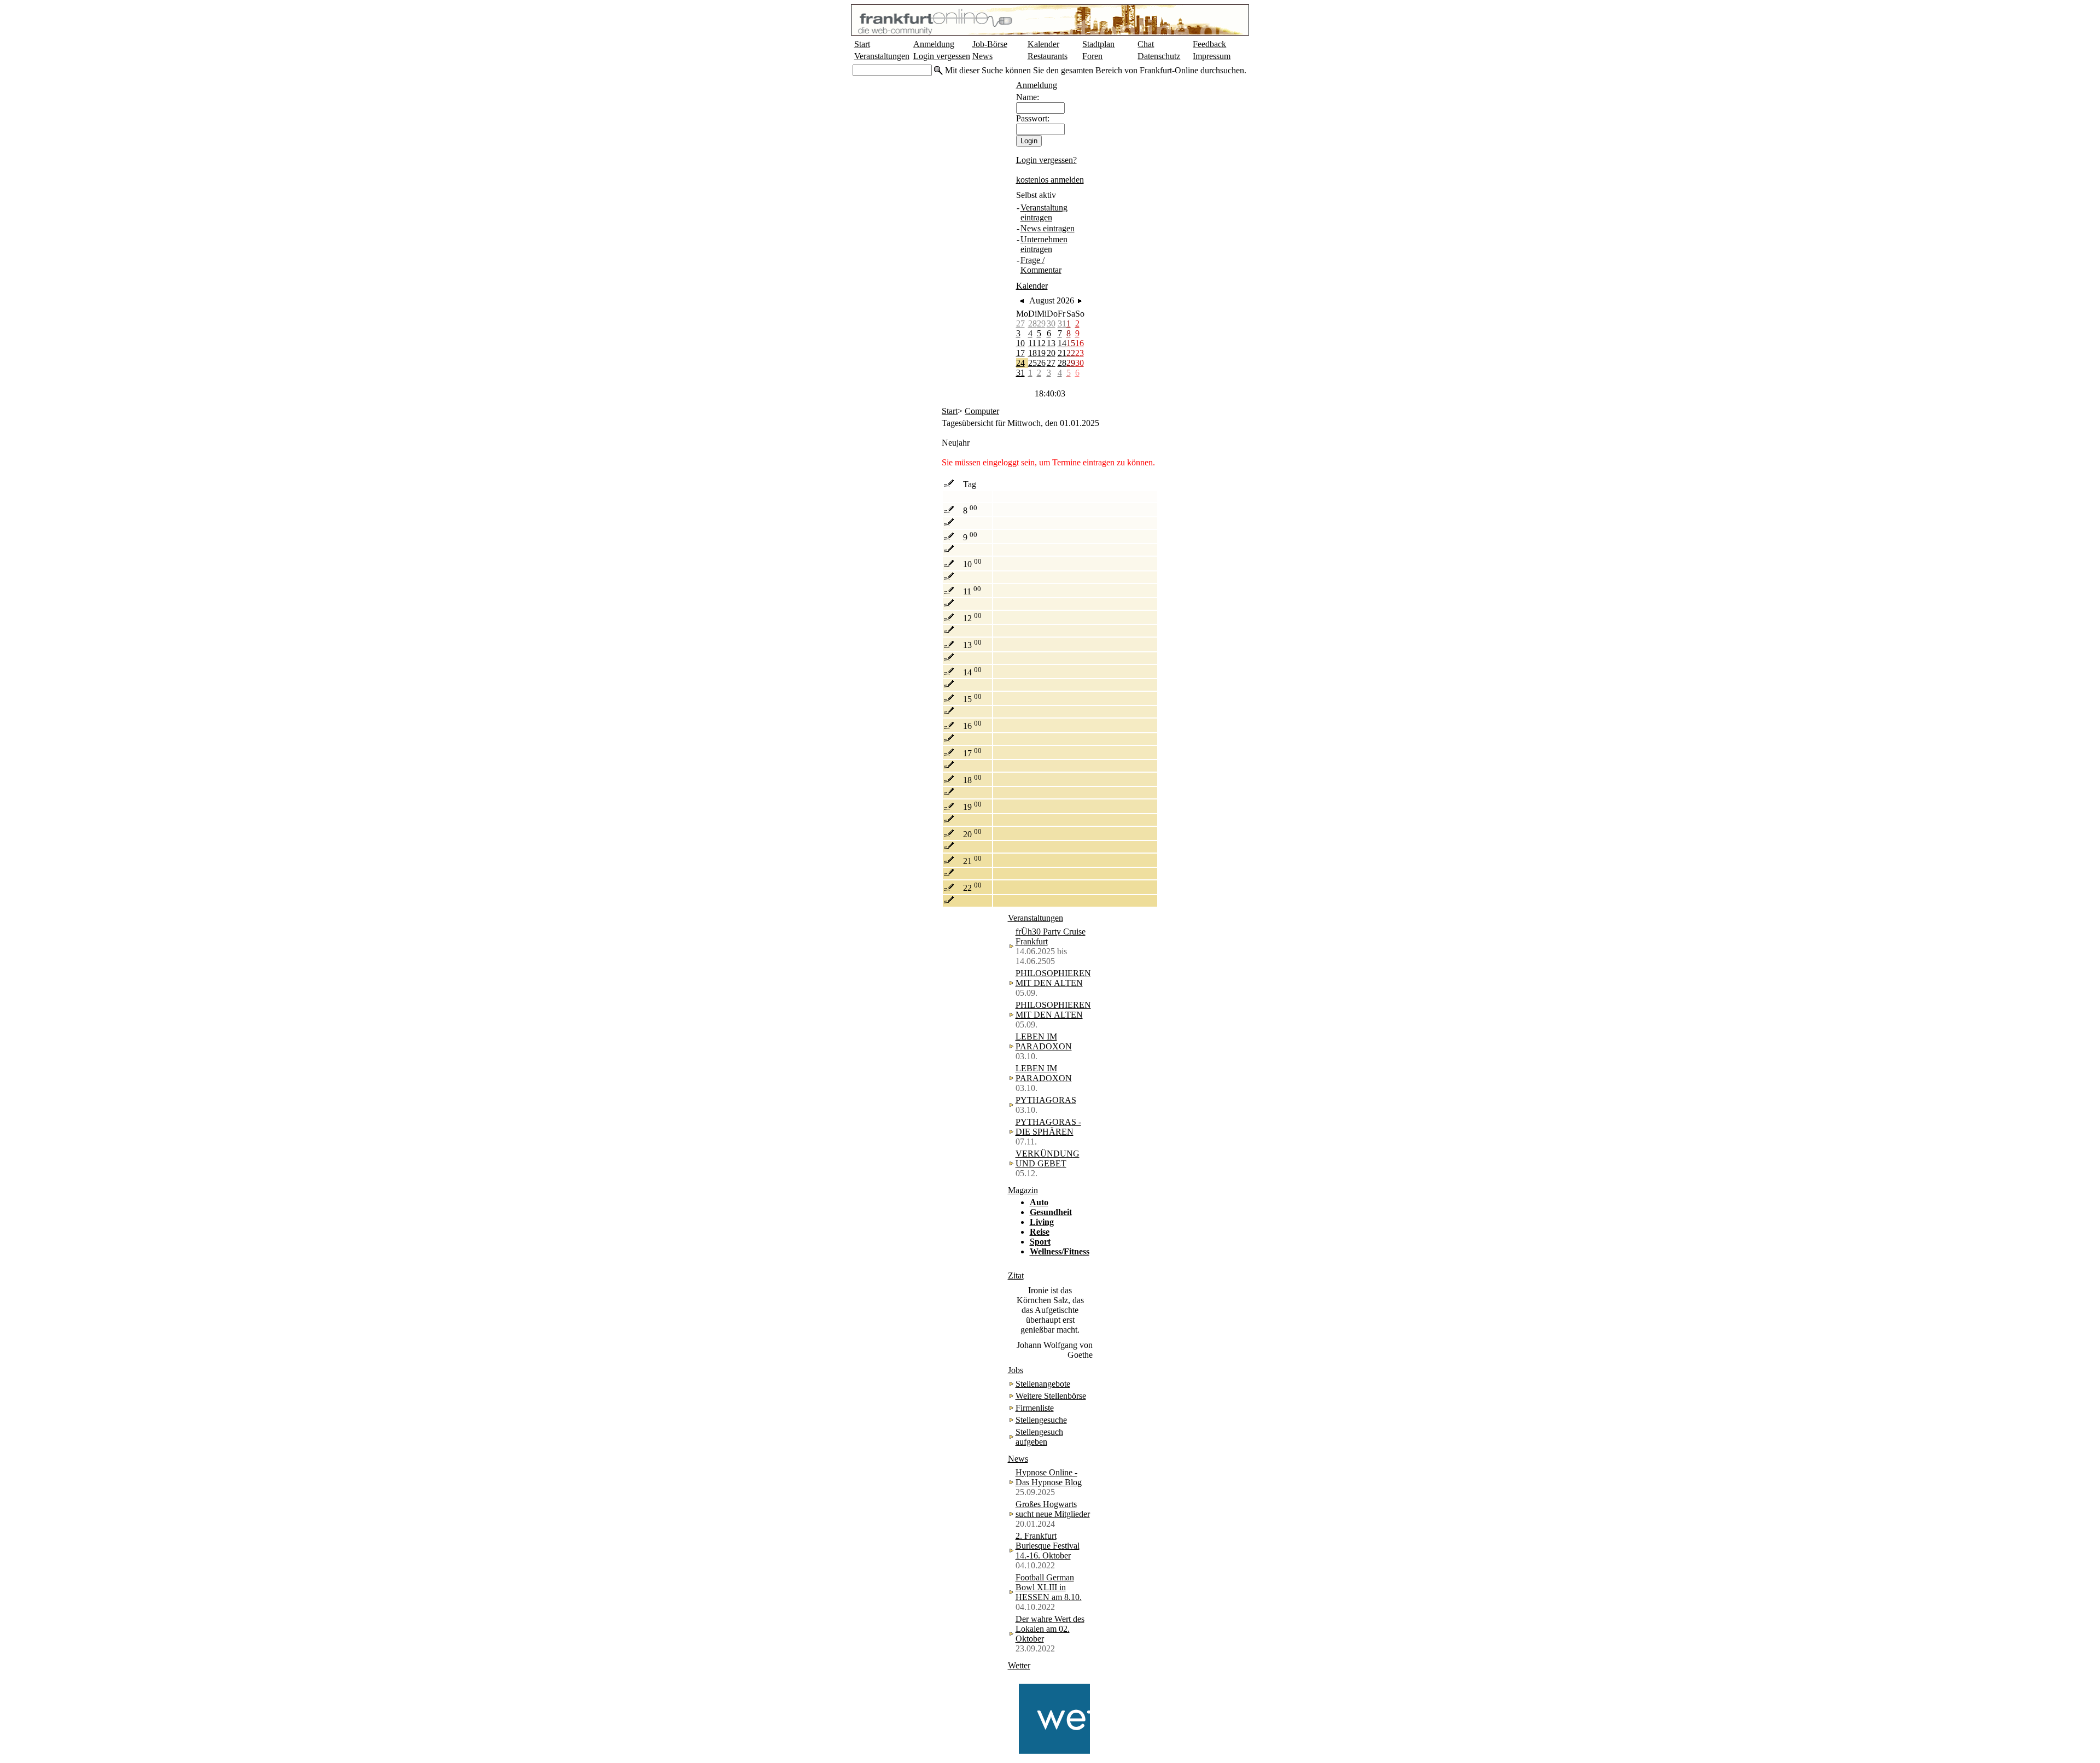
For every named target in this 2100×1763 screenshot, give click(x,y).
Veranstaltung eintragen (1044, 212)
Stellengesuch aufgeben (1039, 1437)
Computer (982, 411)
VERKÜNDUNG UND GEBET (1048, 1158)
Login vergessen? (1046, 160)
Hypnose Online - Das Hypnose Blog (1049, 1477)
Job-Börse (990, 44)
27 (1020, 323)
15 (1071, 343)
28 (1032, 323)
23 (1080, 353)
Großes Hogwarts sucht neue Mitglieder (1053, 1509)
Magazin (1023, 1190)
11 (1032, 343)
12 (1041, 343)
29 (1041, 323)
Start (862, 44)
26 (1041, 363)
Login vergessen (942, 56)
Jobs (1016, 1370)
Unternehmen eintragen (1044, 244)
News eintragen (1048, 228)
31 (1062, 323)
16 (1080, 343)
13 (1051, 343)
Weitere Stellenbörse (1051, 1396)
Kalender (1043, 44)
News (982, 56)
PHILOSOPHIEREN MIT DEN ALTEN (1053, 978)
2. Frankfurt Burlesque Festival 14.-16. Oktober (1048, 1546)
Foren (1092, 56)
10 (1020, 343)
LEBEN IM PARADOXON (1044, 1041)
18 (1032, 353)
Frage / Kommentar (1041, 265)
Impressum (1212, 56)
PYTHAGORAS (1046, 1100)
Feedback (1209, 44)
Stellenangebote (1043, 1384)
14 (1062, 343)
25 (1032, 363)
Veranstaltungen (882, 56)
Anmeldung (934, 44)
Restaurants (1048, 56)
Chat (1146, 44)
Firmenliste (1035, 1408)
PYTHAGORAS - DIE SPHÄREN (1048, 1127)
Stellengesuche (1041, 1420)
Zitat (1016, 1275)
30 (1051, 323)
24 (1020, 363)
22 (1071, 353)
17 (1020, 353)
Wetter (1019, 1665)
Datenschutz (1159, 56)
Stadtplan (1098, 44)
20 (1051, 353)
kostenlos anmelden (1050, 180)
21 (1062, 353)
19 (1041, 353)
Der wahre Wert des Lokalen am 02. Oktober (1050, 1629)
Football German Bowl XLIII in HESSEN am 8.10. (1049, 1587)
